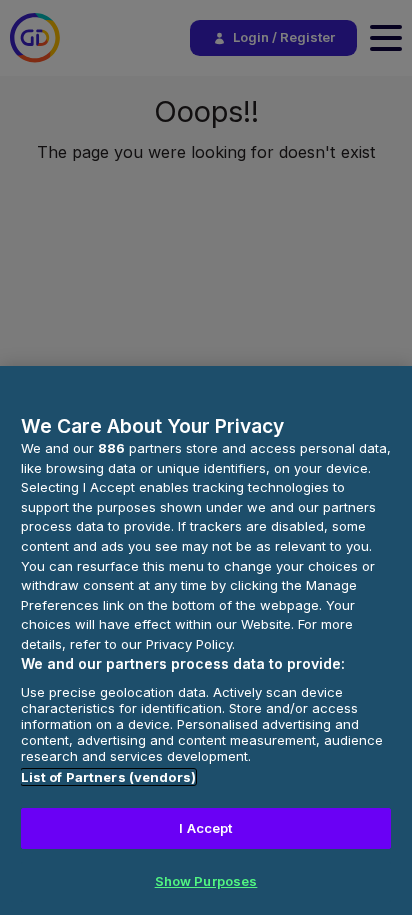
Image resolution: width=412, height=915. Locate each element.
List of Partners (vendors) (108, 777)
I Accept (205, 828)
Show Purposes (206, 881)
